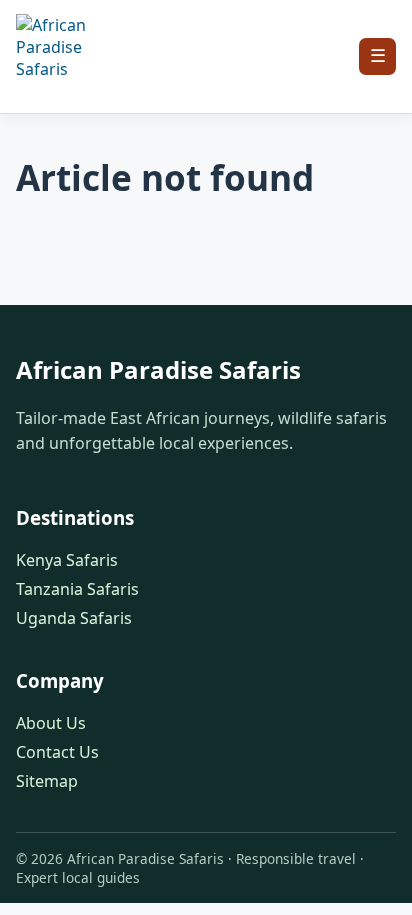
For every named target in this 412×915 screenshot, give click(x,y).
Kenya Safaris (67, 560)
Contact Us (57, 752)
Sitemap (47, 781)
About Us (51, 723)
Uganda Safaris (74, 618)
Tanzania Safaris (77, 589)
